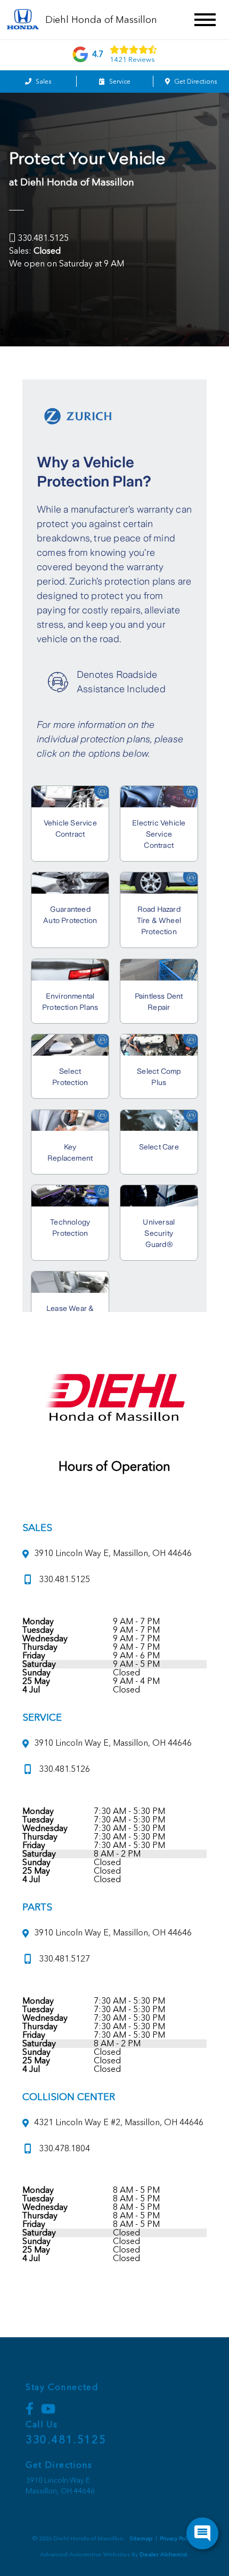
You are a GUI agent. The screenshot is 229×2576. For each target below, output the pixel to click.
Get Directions (195, 82)
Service (119, 82)
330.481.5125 (43, 238)
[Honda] (23, 20)
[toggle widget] (202, 2533)
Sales (43, 82)
